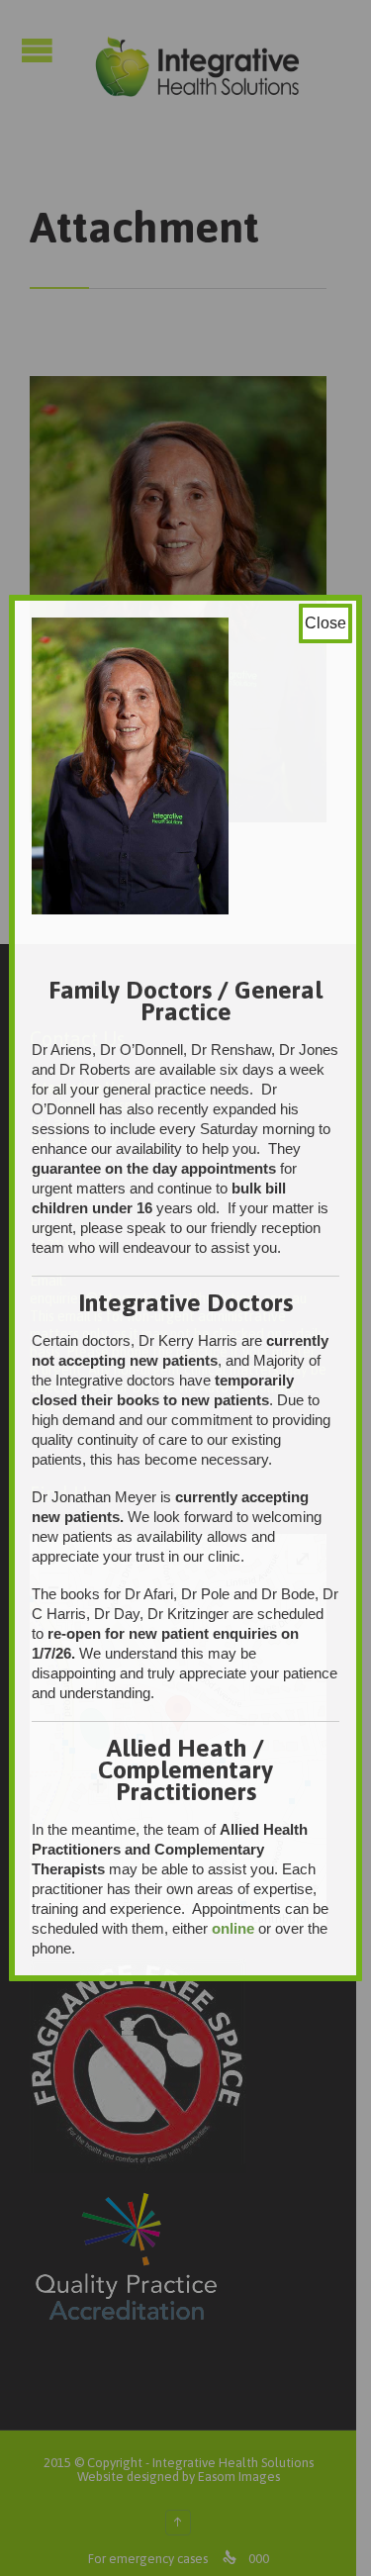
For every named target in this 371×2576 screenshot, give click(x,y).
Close (325, 623)
